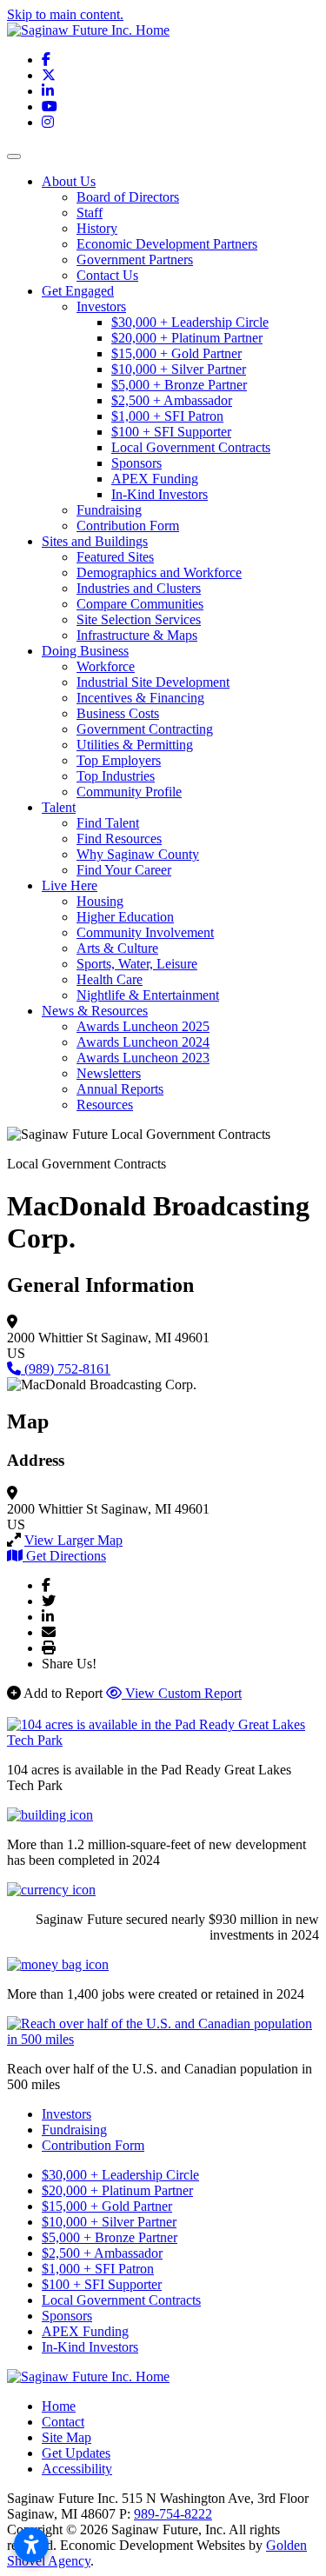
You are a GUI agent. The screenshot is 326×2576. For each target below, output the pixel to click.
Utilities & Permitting (135, 745)
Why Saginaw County (138, 854)
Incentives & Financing (140, 698)
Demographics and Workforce (159, 572)
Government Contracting (145, 729)
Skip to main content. (65, 14)
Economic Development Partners (167, 244)
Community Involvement (145, 932)
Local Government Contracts (191, 447)
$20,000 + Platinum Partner (187, 338)
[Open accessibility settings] (31, 2545)
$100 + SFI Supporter (171, 432)
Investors (101, 306)
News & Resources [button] (95, 1011)
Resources (105, 1105)
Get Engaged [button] (78, 291)
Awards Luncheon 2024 (143, 1042)
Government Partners (135, 260)
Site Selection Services (139, 619)
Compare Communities (140, 604)
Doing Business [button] (85, 651)
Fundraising (109, 510)
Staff (90, 213)
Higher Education (125, 917)
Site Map (67, 2437)
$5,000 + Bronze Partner (179, 385)
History (97, 228)
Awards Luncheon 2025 (143, 1026)
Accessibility (77, 2469)
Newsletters (109, 1073)
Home (59, 2406)
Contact (63, 2422)
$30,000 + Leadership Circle (190, 322)
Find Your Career (124, 870)
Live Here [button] (70, 885)
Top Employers (119, 760)
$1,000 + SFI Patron (167, 416)
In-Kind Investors (160, 494)
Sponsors (136, 463)
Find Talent (108, 823)
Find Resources (119, 839)
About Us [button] (69, 181)
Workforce (106, 666)
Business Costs (118, 713)
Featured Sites (115, 557)
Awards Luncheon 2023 (143, 1058)
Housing (100, 901)
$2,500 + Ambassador (172, 400)
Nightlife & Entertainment (148, 995)
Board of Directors (128, 197)
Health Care (110, 979)
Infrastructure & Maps (137, 635)
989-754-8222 (173, 2514)
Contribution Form (128, 526)
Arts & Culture (117, 948)
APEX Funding (155, 479)
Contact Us (107, 275)
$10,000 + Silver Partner (179, 369)
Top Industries (116, 776)
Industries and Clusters (139, 588)
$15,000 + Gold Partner (176, 353)
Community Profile (129, 792)
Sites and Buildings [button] (95, 541)
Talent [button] (59, 807)
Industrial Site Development (153, 682)
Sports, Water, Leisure (137, 964)
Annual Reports (120, 1089)
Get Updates (76, 2453)
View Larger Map (73, 1540)
